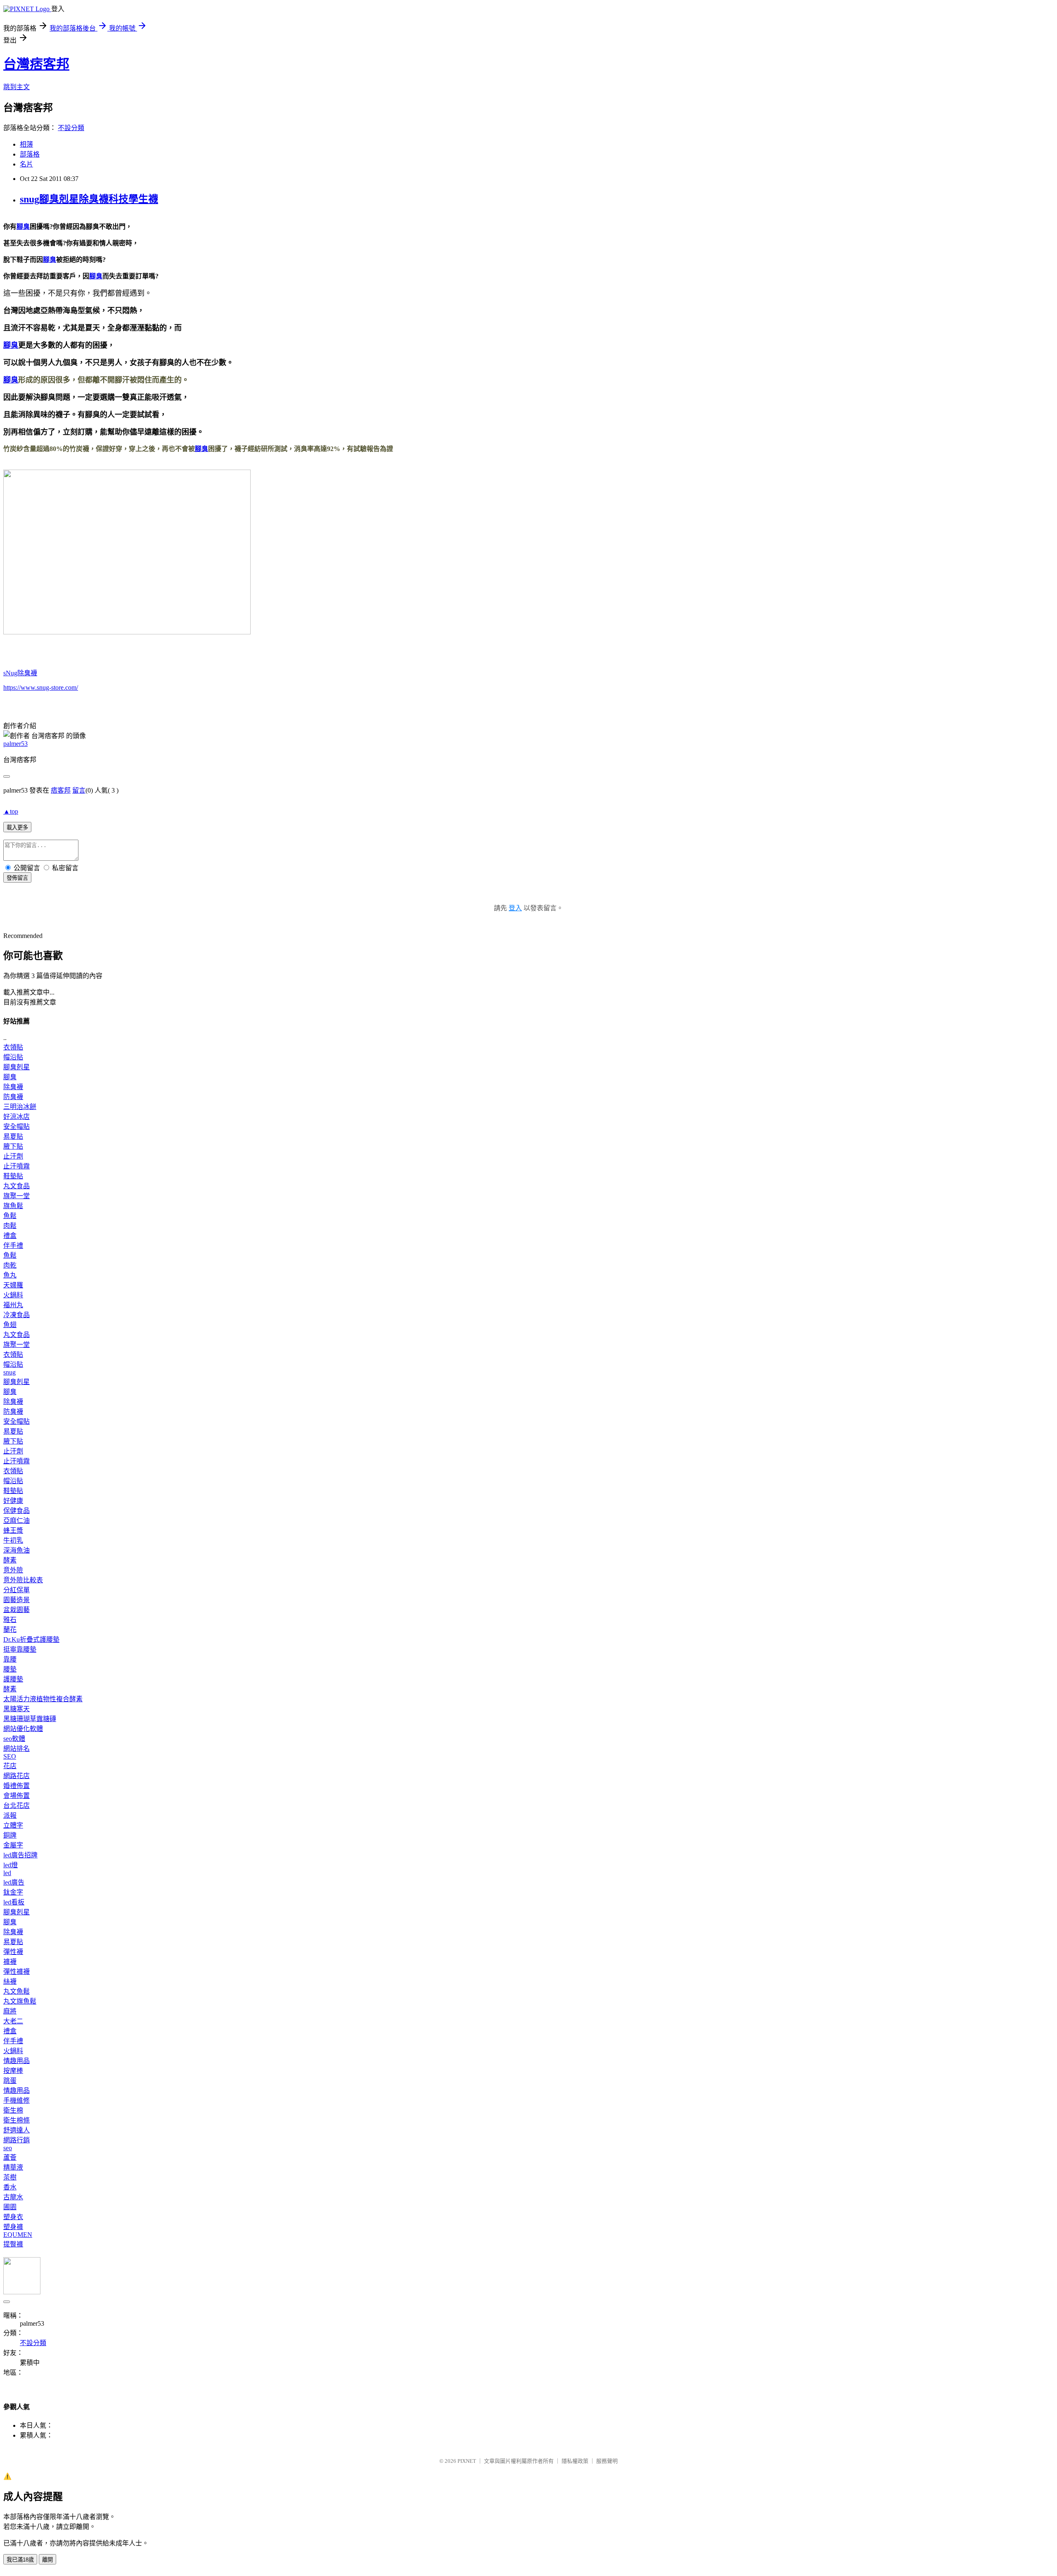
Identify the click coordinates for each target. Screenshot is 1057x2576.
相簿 (26, 144)
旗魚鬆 (13, 1206)
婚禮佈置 (17, 1786)
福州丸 (13, 1305)
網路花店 (17, 1776)
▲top (11, 811)
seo (8, 2148)
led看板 (14, 1902)
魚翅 (10, 1325)
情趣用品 (17, 2061)
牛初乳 (13, 1540)
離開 (47, 2560)
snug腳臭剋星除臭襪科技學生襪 (89, 199)
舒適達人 (17, 2130)
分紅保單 (17, 1590)
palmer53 (15, 744)
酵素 (10, 1560)
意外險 (13, 1570)
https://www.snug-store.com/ (41, 687)
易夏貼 (13, 1136)
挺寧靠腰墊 (20, 1649)
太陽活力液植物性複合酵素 (43, 1699)
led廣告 (14, 1882)
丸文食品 (17, 1186)
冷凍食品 (17, 1315)
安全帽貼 (17, 1127)
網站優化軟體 (23, 1729)
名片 (26, 164)
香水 (10, 2187)
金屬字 (13, 1845)
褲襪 (10, 1962)
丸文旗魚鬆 (20, 2001)
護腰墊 (13, 1679)
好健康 (13, 1501)
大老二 (13, 2021)
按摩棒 (13, 2071)
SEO (10, 1756)
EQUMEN (18, 2235)
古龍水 (13, 2197)
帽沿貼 (13, 1057)
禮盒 (10, 1236)
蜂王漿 (13, 1530)
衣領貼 (13, 1047)
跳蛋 (10, 2081)
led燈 (11, 1865)
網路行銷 (17, 2140)
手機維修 (17, 2100)
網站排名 (17, 1749)
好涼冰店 (17, 1117)
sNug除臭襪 (20, 673)
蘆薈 (10, 2157)
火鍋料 (13, 1295)
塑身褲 (13, 2227)
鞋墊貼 (13, 1176)
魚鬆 (10, 1216)
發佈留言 (17, 878)
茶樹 (10, 2177)
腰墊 (10, 1669)
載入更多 (17, 827)
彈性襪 (13, 1952)
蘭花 (10, 1630)
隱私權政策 (575, 2461)
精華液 (13, 2167)
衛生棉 (13, 2110)
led (7, 1873)
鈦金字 (13, 1892)
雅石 (10, 1620)
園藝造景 (17, 1600)
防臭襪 (13, 1097)
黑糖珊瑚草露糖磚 (30, 1719)
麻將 (10, 2011)
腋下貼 (13, 1146)
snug (9, 1372)
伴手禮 (13, 1245)
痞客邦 (61, 790)
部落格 (30, 154)
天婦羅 (13, 1285)
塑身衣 (13, 2217)
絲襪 (10, 1981)
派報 (10, 1815)
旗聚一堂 (17, 1196)
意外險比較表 (23, 1580)
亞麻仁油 (17, 1521)
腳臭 (23, 227)
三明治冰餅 (20, 1107)
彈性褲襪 (17, 1972)
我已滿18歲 (20, 2560)
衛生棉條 (17, 2120)
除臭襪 (13, 1087)
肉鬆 (10, 1226)
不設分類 (71, 128)
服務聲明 (607, 2461)
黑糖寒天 (17, 1709)
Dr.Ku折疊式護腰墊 (31, 1639)
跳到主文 (17, 87)
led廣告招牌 (20, 1855)
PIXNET (467, 2461)
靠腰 (10, 1659)
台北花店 (17, 1806)
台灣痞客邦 (36, 64)
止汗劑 (13, 1156)
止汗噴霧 (17, 1166)
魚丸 (10, 1275)
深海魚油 (17, 1550)
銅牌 (10, 1835)
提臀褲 (13, 2244)
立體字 (13, 1825)
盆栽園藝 (17, 1610)
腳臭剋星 (17, 1067)
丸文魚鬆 (17, 1991)
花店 (10, 1766)
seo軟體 (14, 1739)
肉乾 (10, 1265)
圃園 (10, 2207)
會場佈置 (17, 1796)
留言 (79, 790)
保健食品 (17, 1511)
